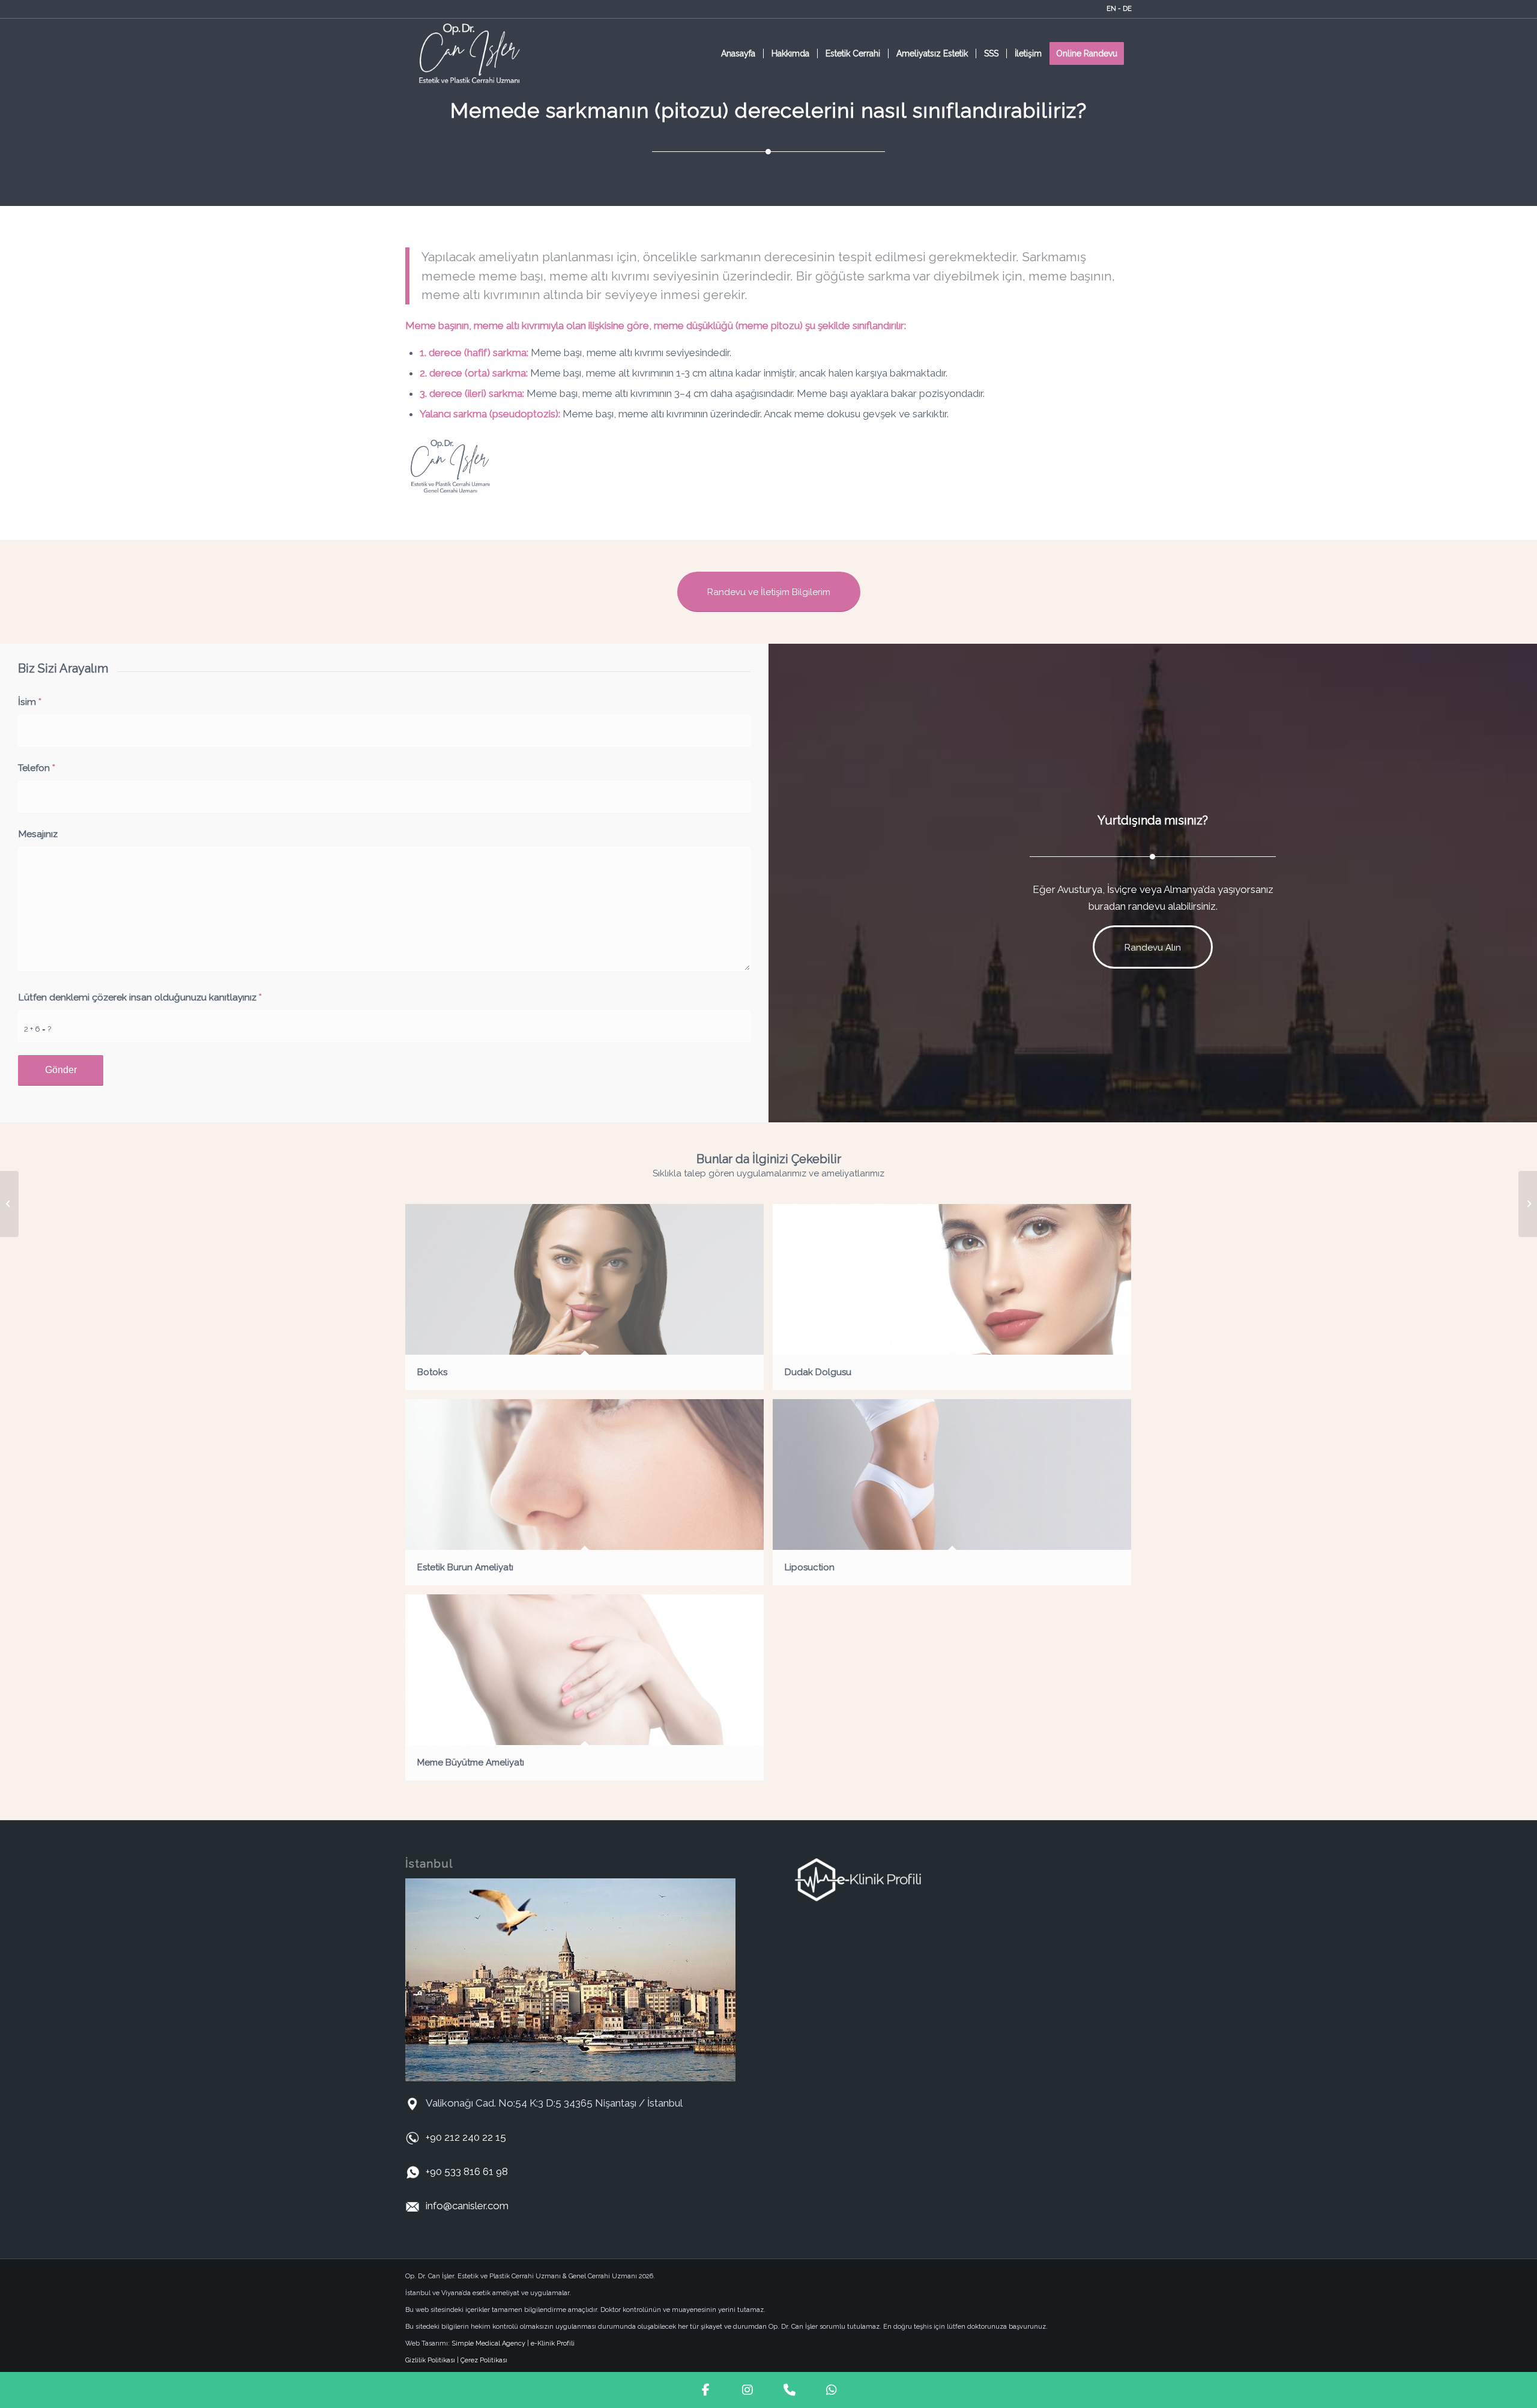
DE (1127, 9)
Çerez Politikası (484, 2360)
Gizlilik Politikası (430, 2360)
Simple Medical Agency (488, 2343)
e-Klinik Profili (553, 2343)
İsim (30, 702)
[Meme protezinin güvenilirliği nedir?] (9, 1204)
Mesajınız (38, 834)
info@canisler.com (467, 2206)
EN (1111, 9)
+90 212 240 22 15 (466, 2137)
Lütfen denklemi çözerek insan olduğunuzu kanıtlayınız (140, 997)
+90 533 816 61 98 (467, 2171)
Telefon (37, 768)
